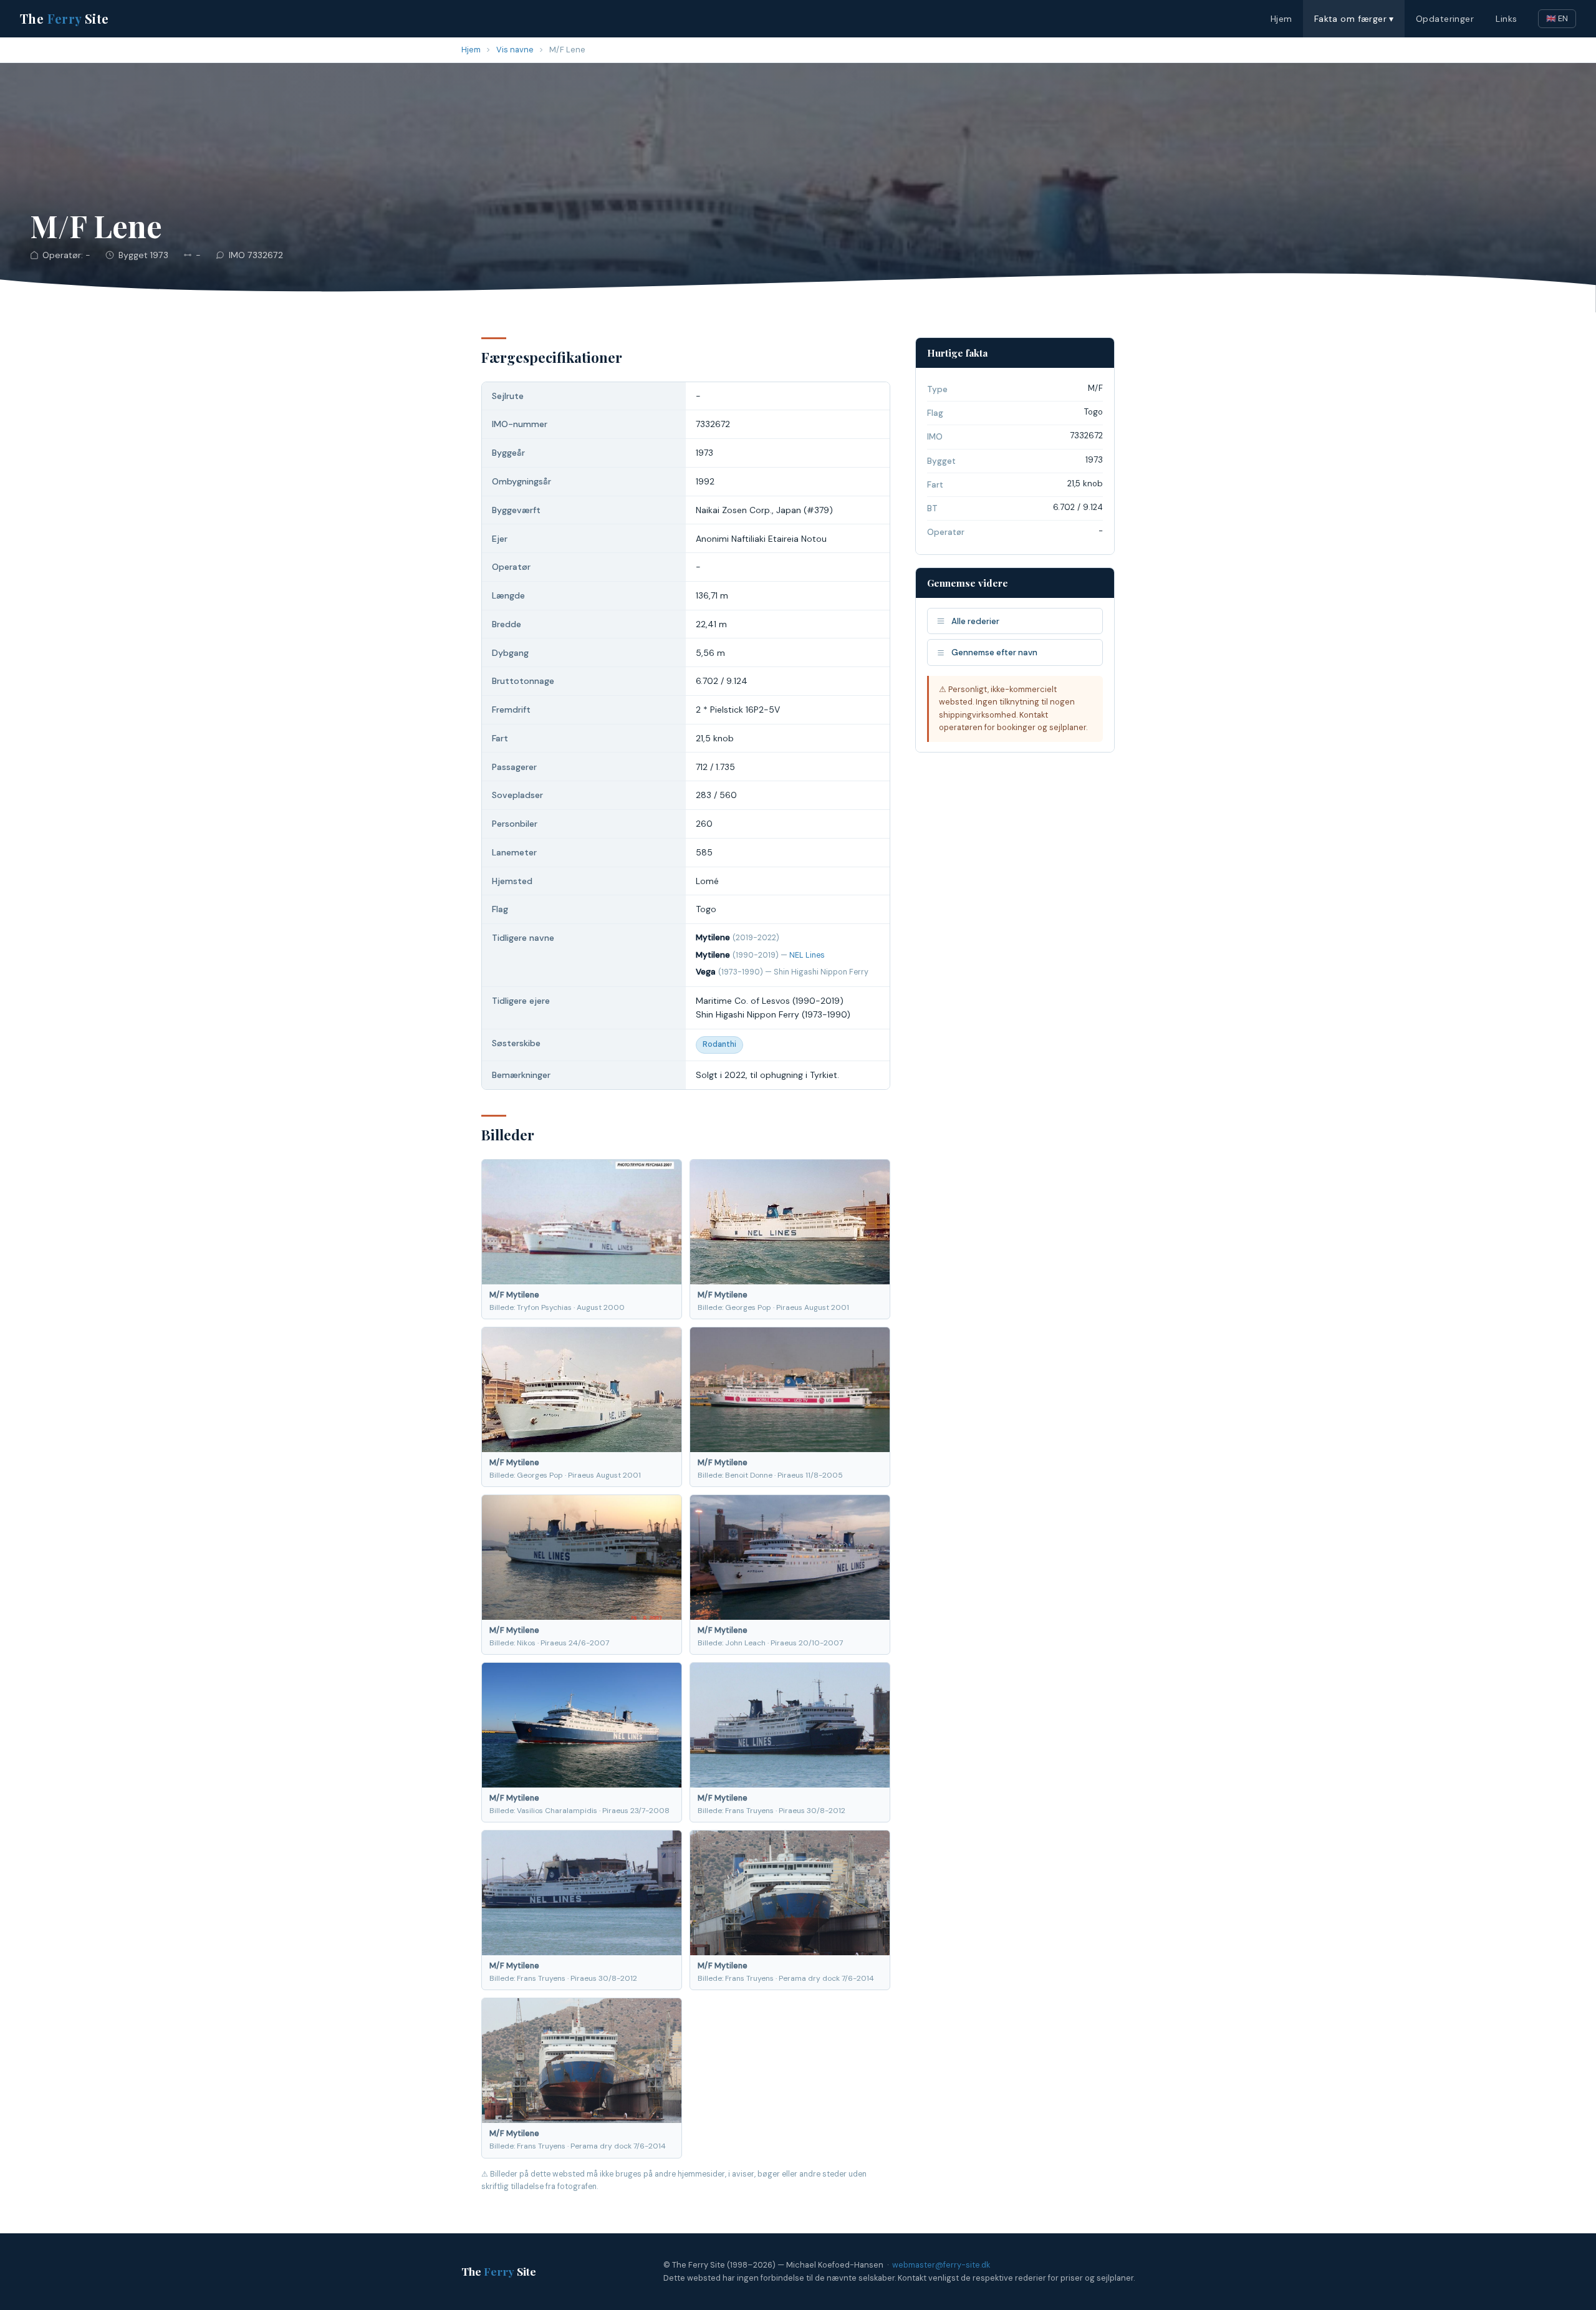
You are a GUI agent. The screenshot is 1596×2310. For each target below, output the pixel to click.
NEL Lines (807, 955)
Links (1506, 19)
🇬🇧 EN (1557, 18)
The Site (65, 18)
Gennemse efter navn (994, 652)
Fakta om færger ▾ (1354, 19)
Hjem (1281, 19)
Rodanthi (719, 1044)
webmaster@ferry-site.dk (941, 2265)
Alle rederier (975, 621)
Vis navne (515, 50)
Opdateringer (1445, 19)
